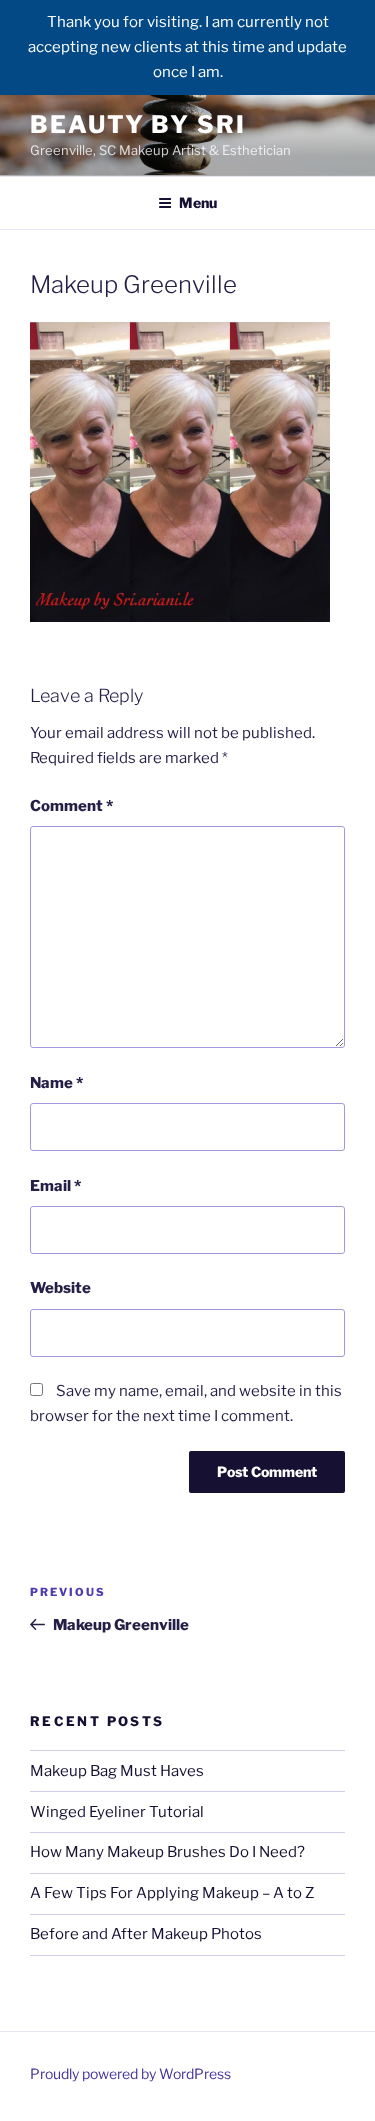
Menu (198, 202)
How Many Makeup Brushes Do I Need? (167, 1852)
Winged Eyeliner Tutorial (117, 1812)
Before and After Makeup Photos (146, 1934)
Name (56, 1083)
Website (60, 1288)
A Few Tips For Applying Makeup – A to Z (172, 1893)
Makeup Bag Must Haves (117, 1771)
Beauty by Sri (138, 124)
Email (55, 1186)
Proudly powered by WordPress (130, 2073)
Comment (71, 806)
